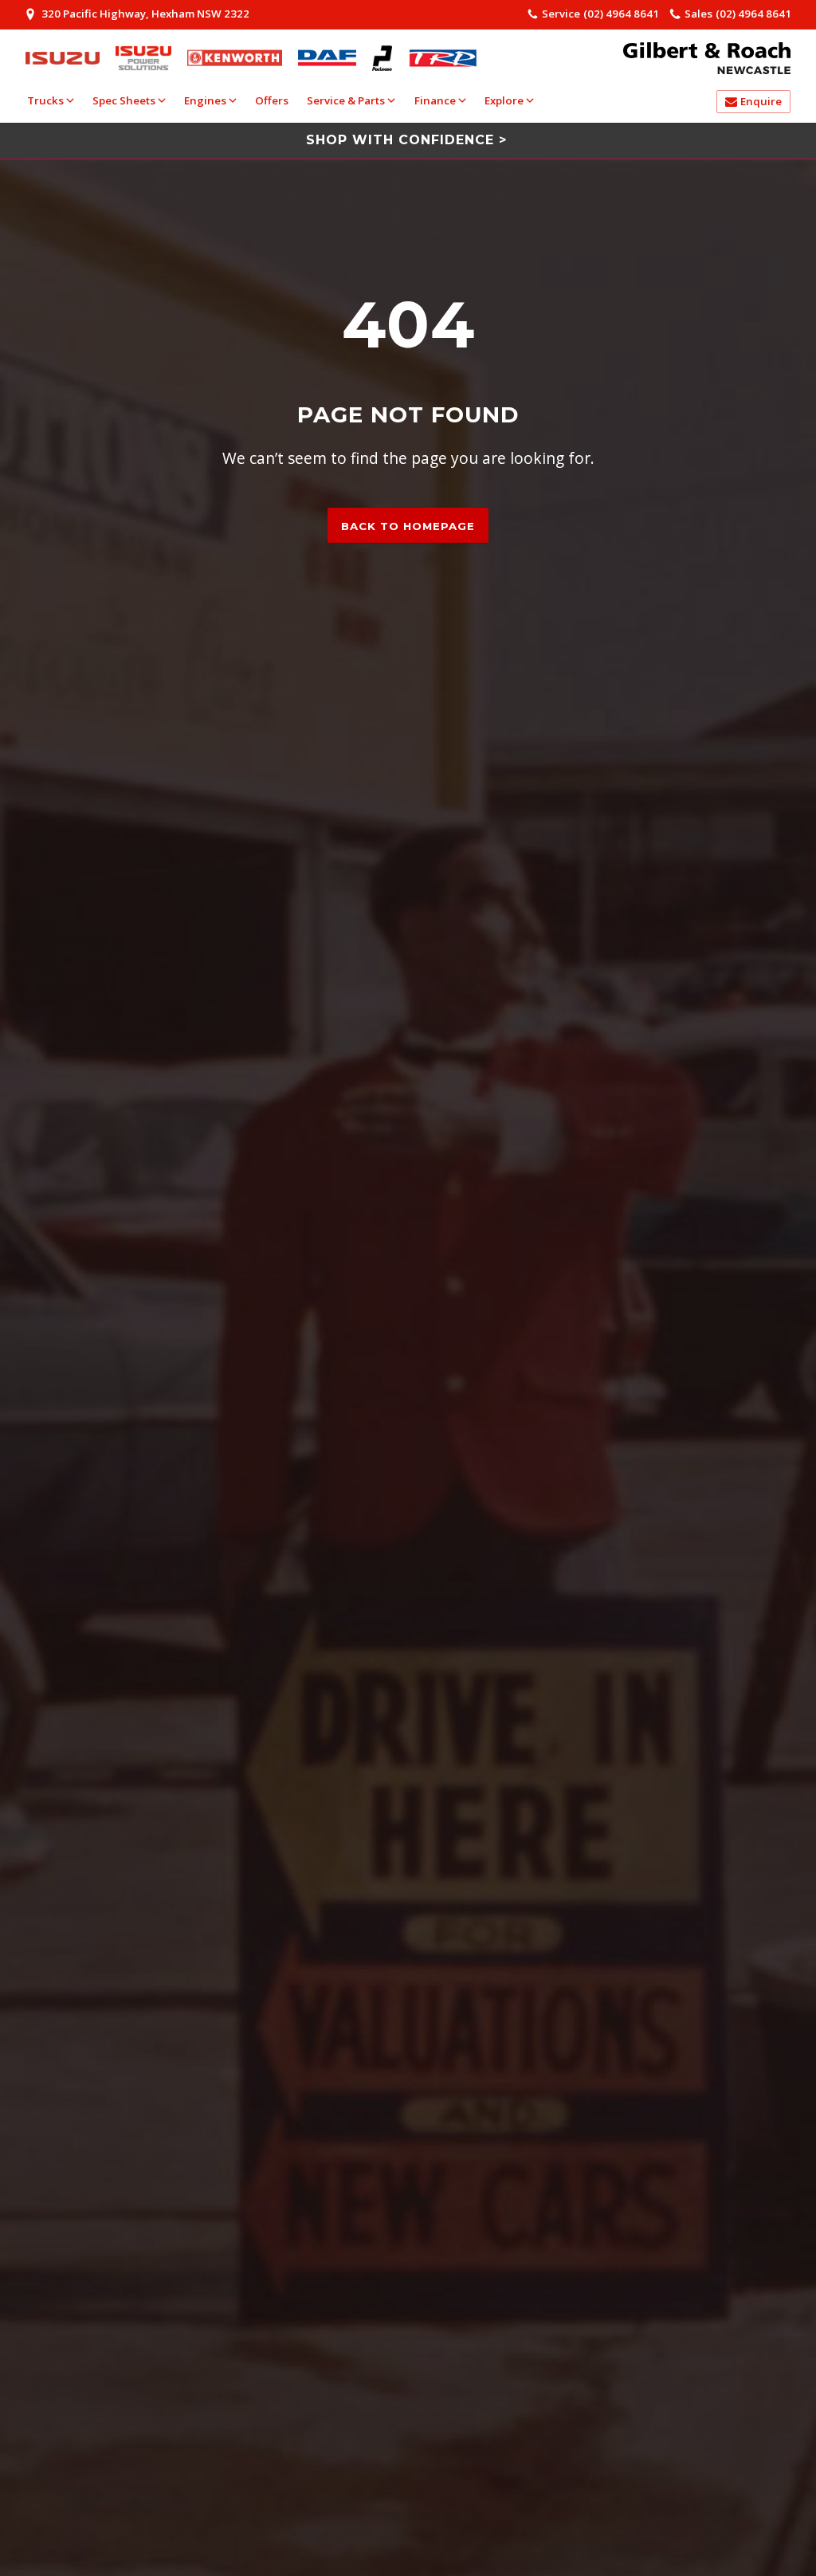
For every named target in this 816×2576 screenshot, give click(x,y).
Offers (272, 100)
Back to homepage (408, 526)
